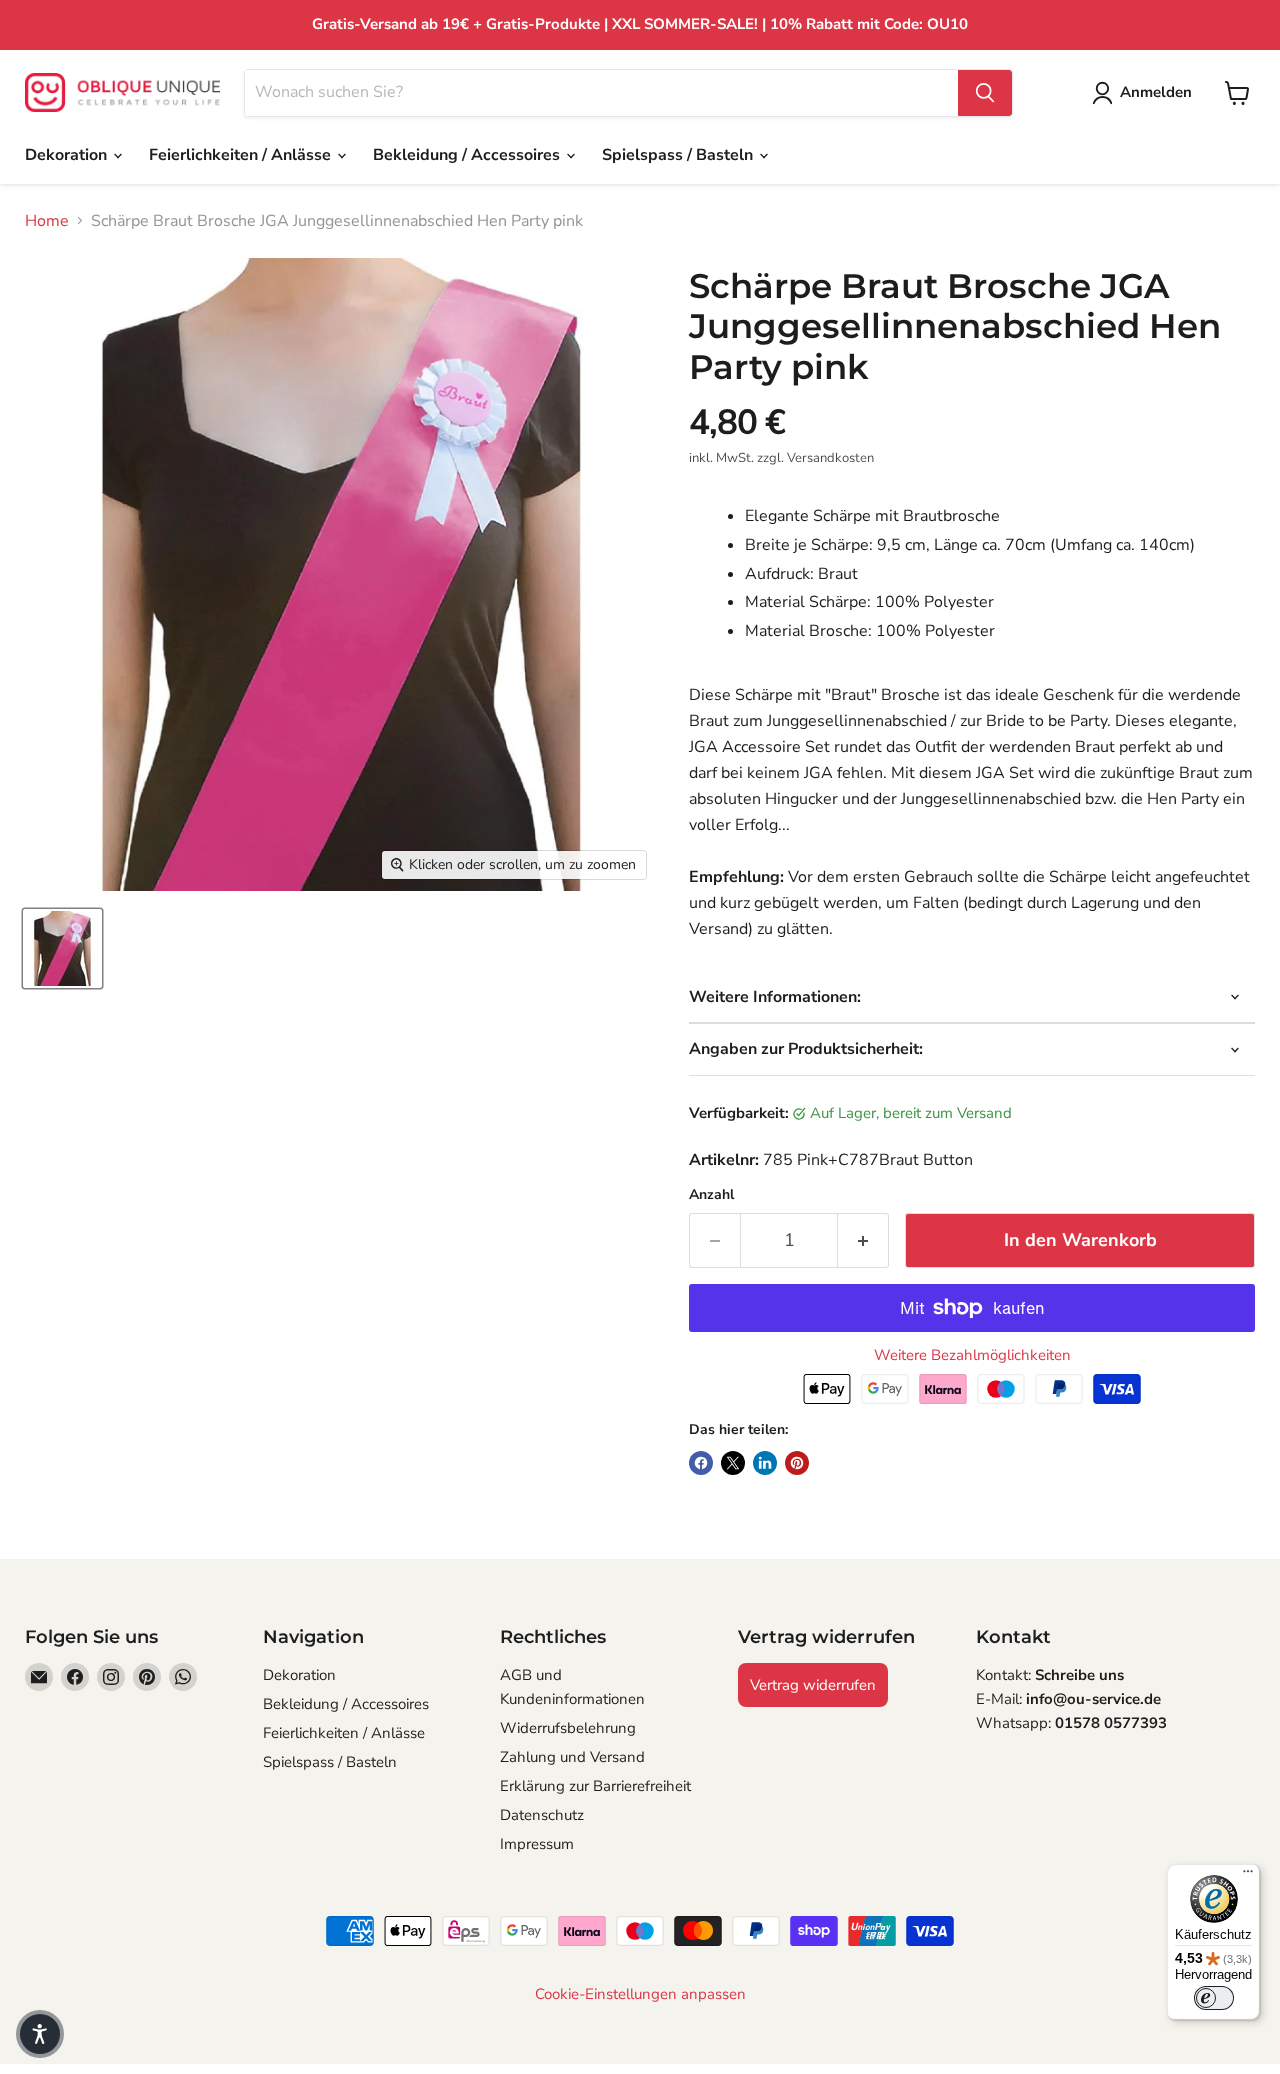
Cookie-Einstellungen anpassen (640, 1994)
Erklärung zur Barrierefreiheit (595, 1786)
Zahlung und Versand (572, 1757)
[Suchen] (985, 93)
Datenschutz (542, 1815)
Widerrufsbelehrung (568, 1728)
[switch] (1214, 1998)
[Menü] (1248, 1876)
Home (47, 221)
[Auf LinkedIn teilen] (765, 1463)
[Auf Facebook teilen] (701, 1463)
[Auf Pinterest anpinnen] (797, 1463)
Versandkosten (830, 458)
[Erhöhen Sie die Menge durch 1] (863, 1240)
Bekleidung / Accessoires (468, 155)
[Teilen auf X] (733, 1463)
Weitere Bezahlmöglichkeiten (972, 1355)
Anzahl (711, 1195)
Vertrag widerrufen (813, 1685)
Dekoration (68, 155)
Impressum (537, 1844)
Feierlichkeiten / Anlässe (242, 155)
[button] (40, 2034)
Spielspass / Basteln (679, 155)
